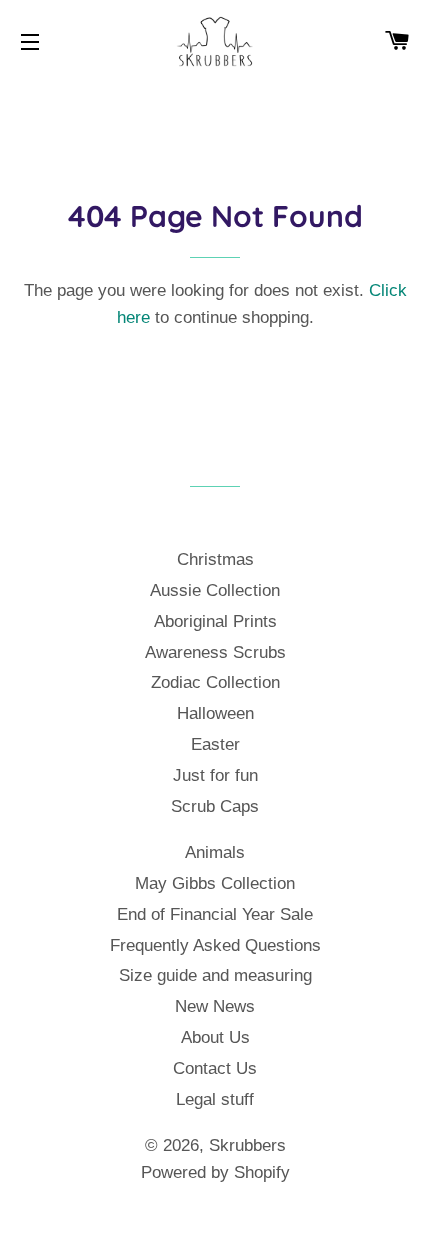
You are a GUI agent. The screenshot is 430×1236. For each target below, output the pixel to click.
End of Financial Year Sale (215, 914)
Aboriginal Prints (215, 621)
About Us (215, 1037)
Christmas (215, 559)
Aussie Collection (215, 590)
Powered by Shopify (215, 1172)
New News (215, 1006)
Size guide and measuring (215, 975)
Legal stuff (215, 1099)
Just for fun (215, 775)
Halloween (215, 713)
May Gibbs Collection (215, 883)
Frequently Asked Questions (215, 945)
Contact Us (215, 1068)
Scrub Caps (215, 806)
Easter (215, 744)
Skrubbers (247, 1145)
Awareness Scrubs (215, 652)
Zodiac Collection (215, 682)
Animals (215, 852)
